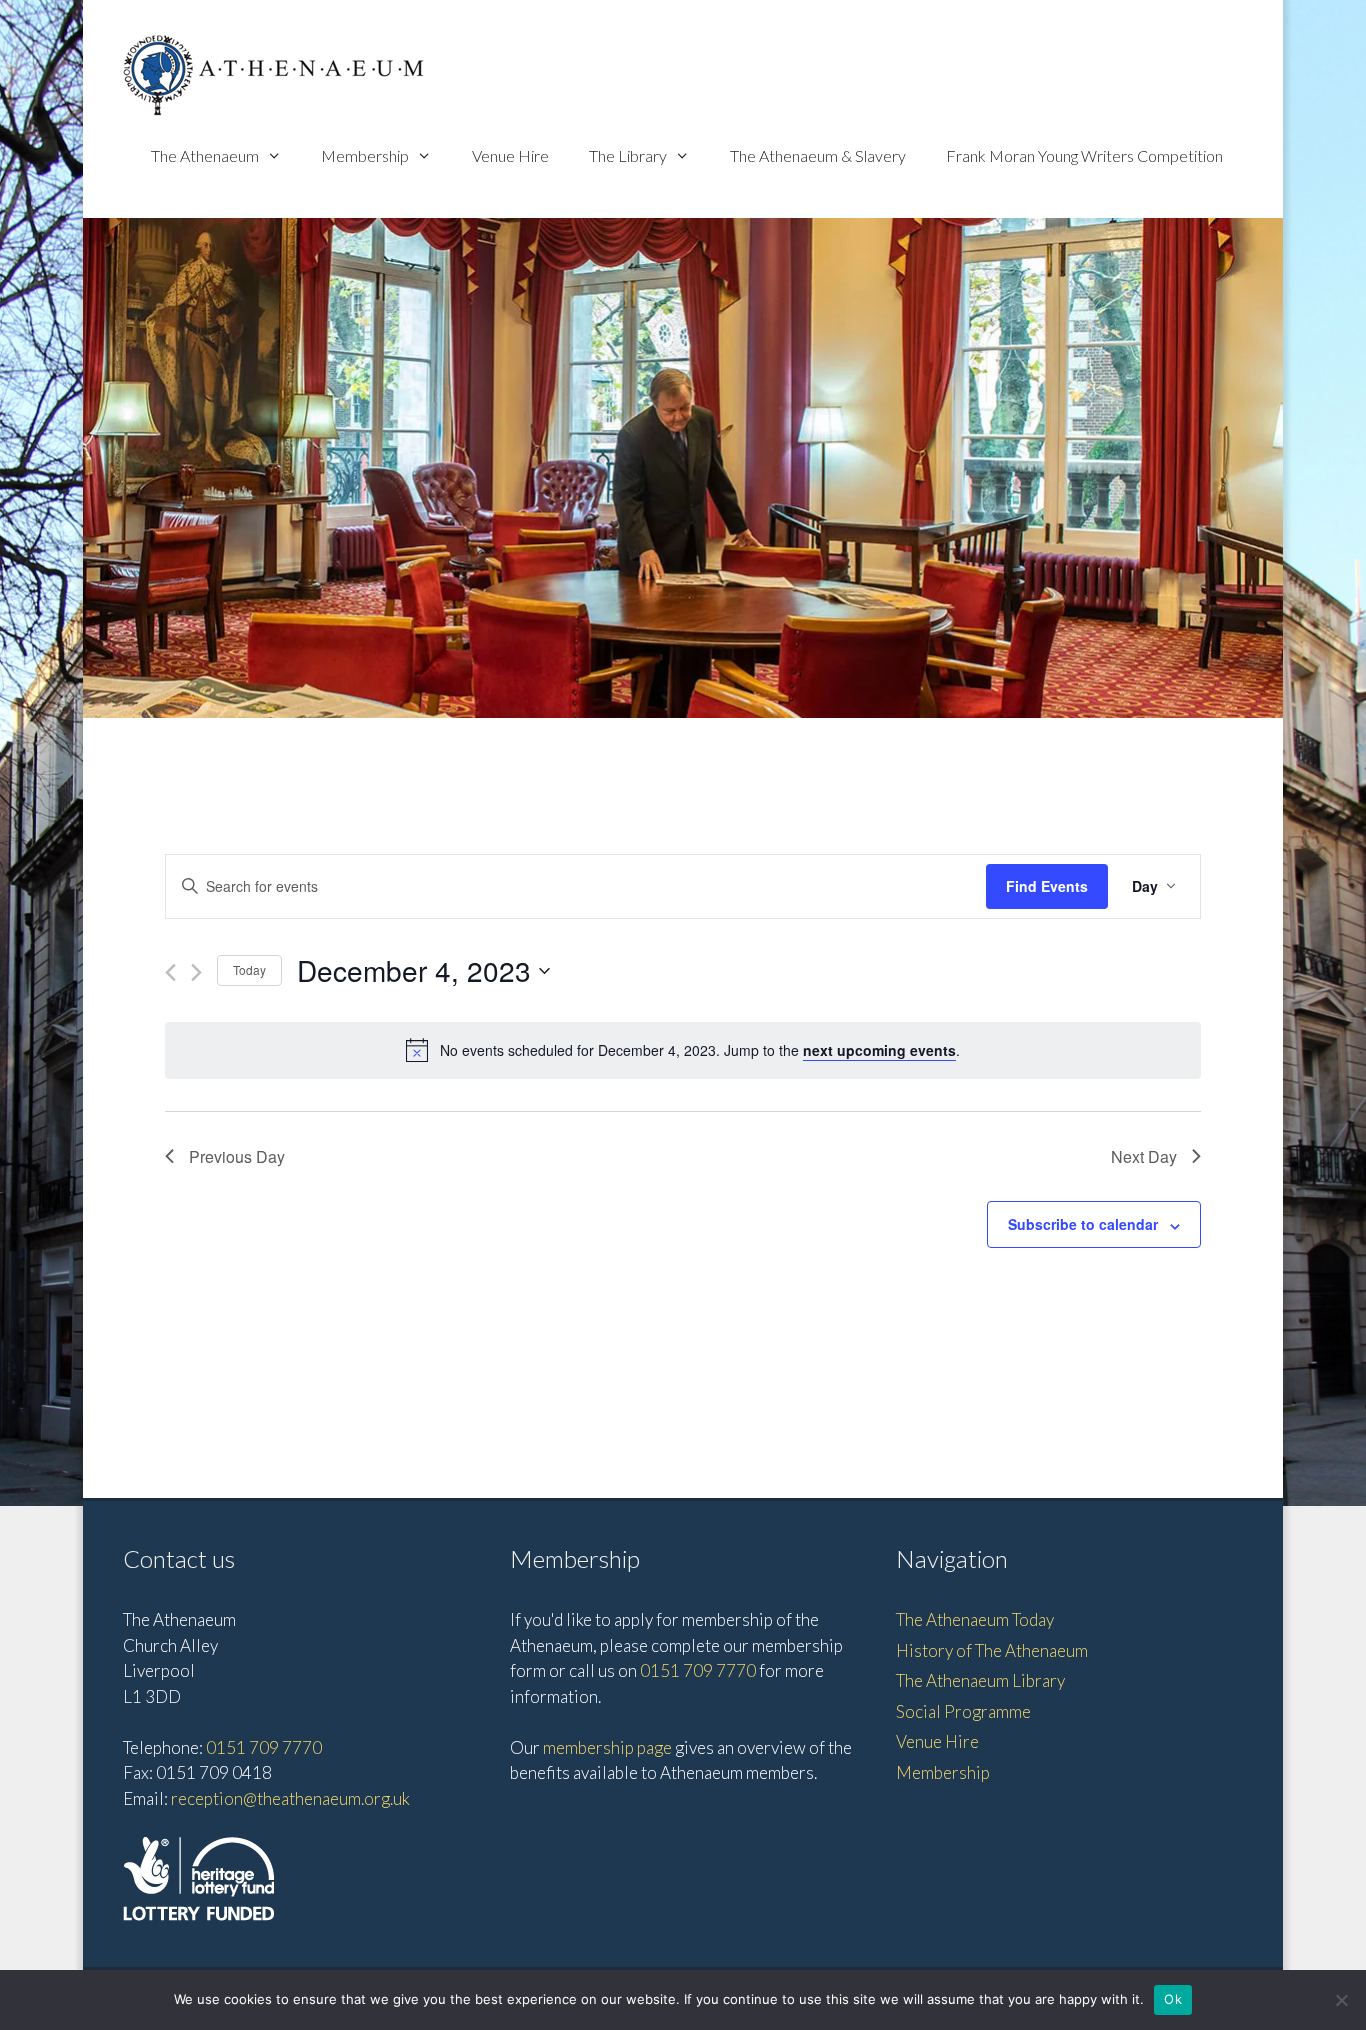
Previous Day (237, 1156)
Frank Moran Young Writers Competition (1084, 155)
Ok (1173, 1999)
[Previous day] (170, 972)
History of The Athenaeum (992, 1650)
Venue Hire (510, 155)
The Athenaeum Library (980, 1680)
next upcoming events (879, 1050)
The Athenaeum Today (975, 1619)
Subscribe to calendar (1083, 1224)
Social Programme (963, 1711)
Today (249, 969)
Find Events (1047, 886)
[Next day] (196, 972)
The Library (628, 155)
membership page (607, 1747)
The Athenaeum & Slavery (818, 155)
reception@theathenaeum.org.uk (290, 1798)
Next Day (1144, 1156)
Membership (365, 155)
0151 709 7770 (264, 1747)
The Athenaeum (205, 155)
